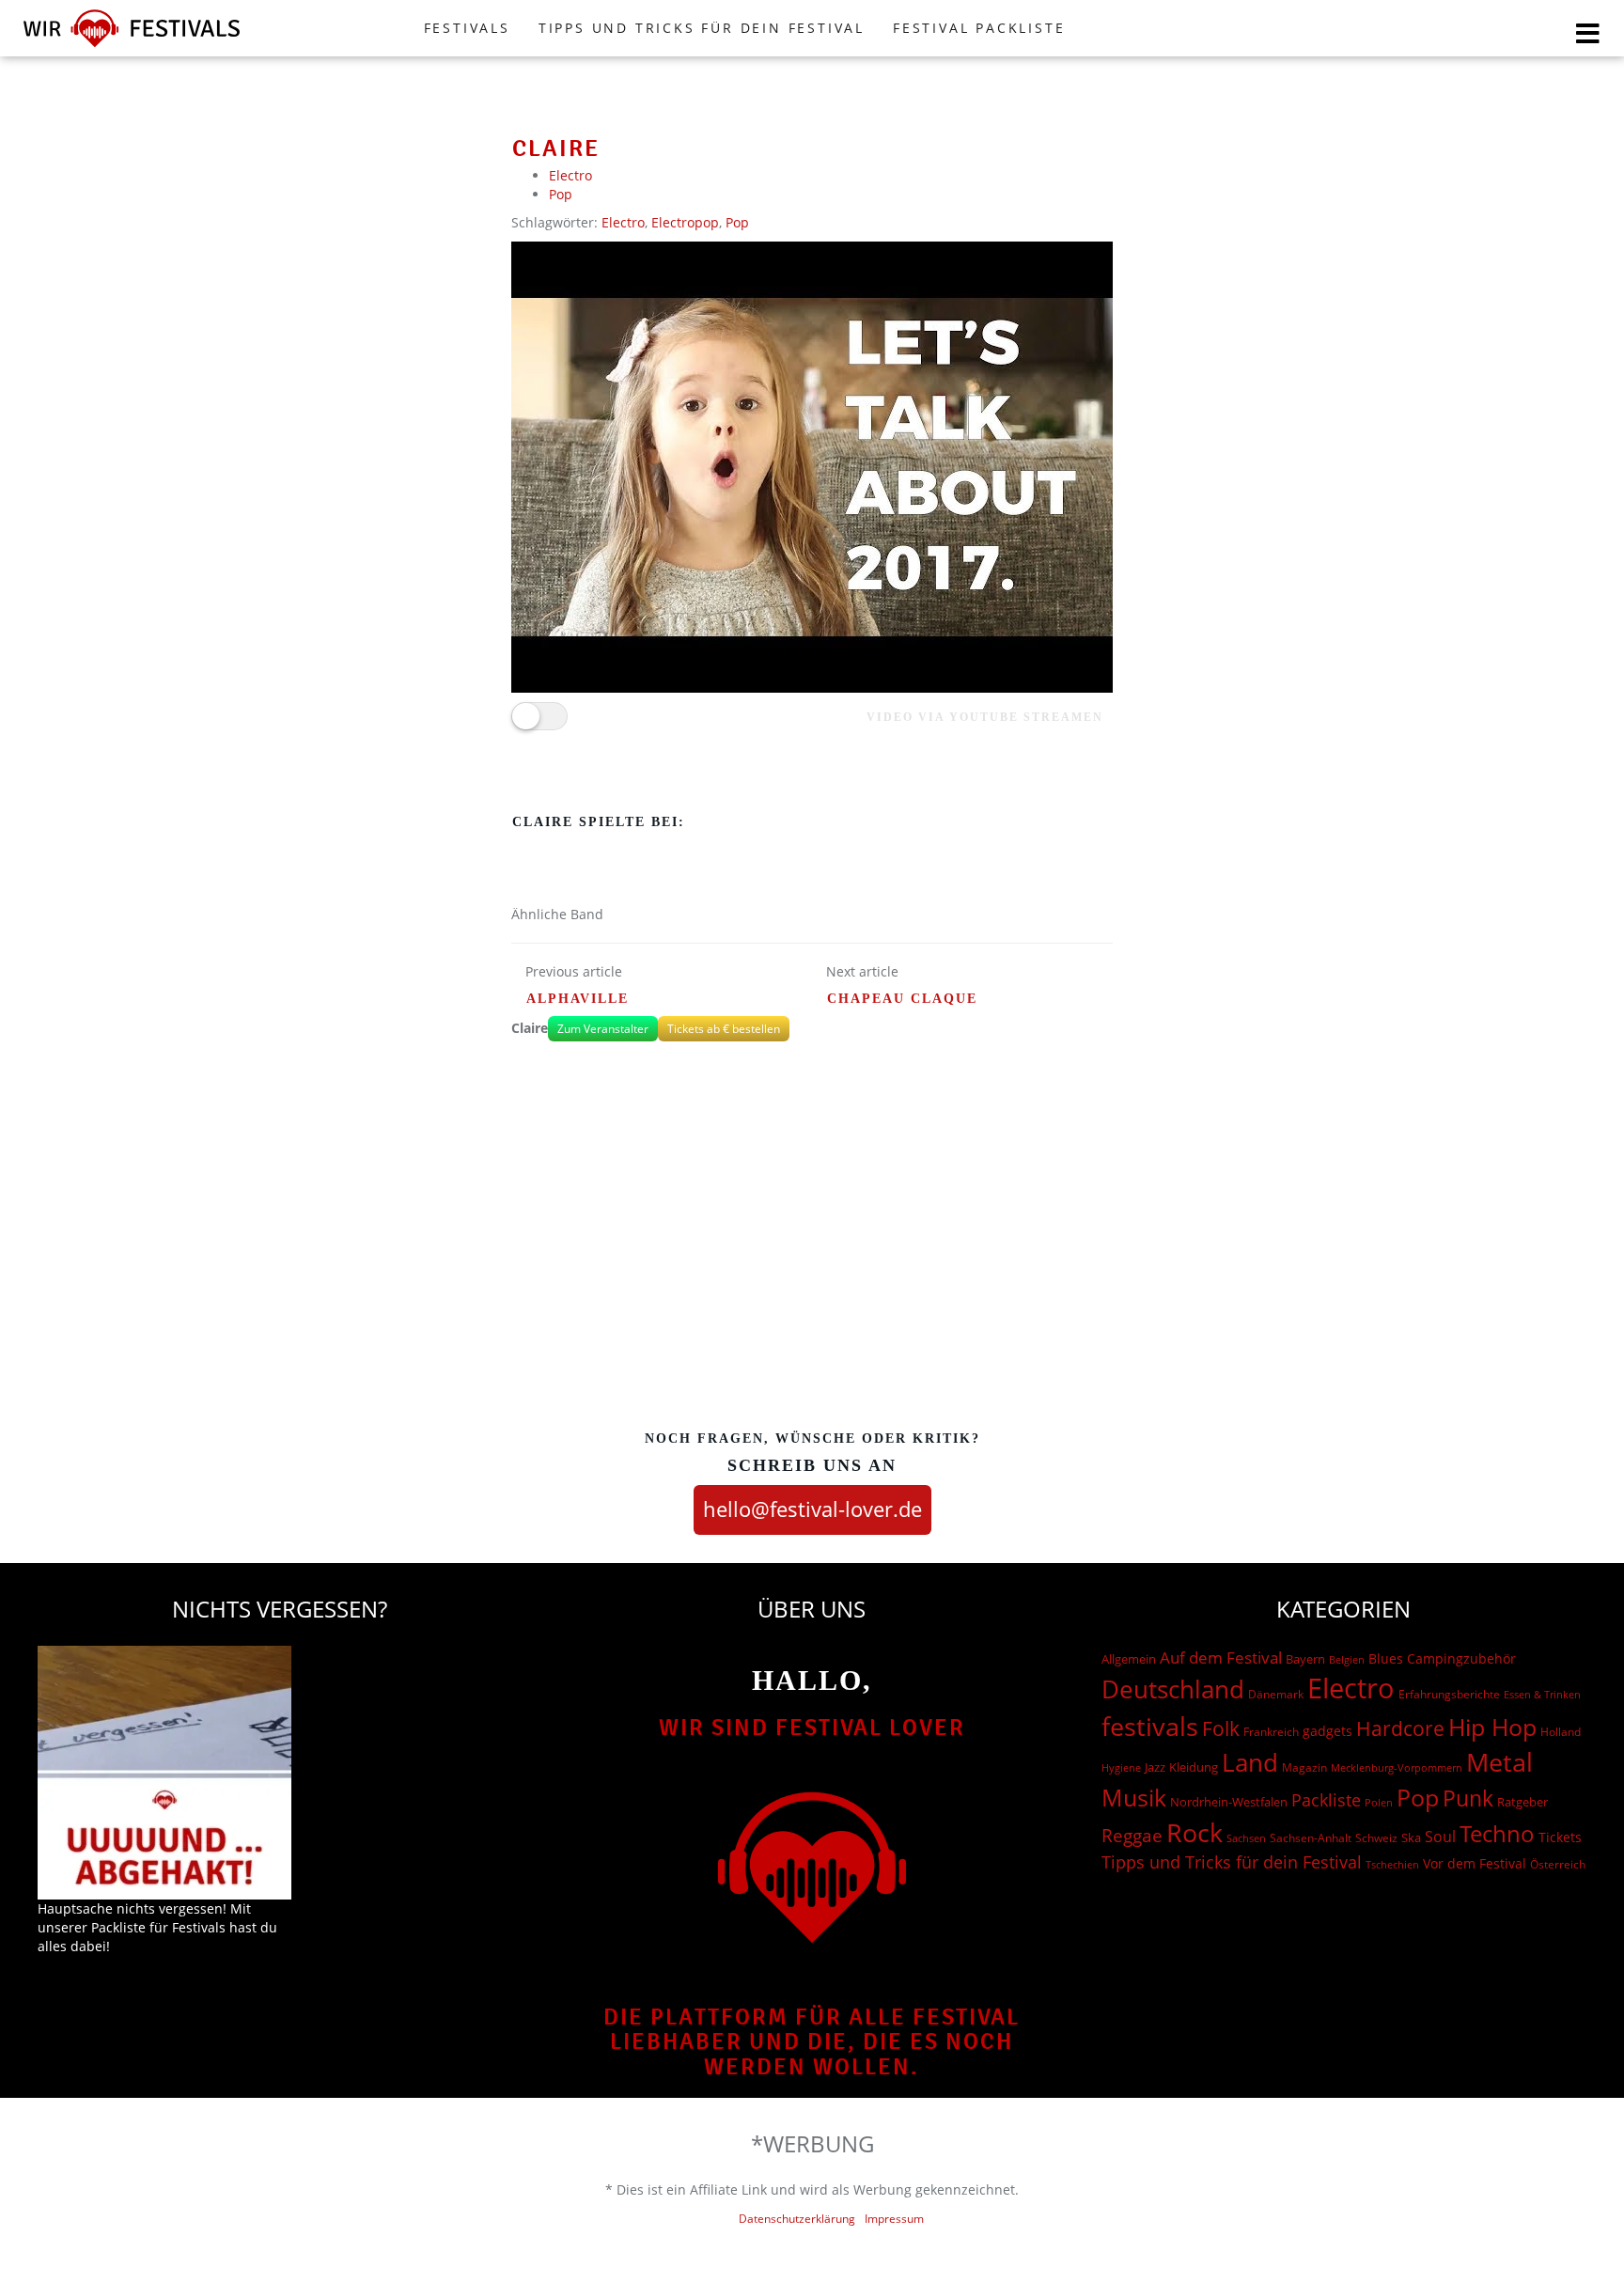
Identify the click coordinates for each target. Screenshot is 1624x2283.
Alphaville (578, 999)
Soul (1440, 1837)
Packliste (1326, 1800)
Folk (1221, 1728)
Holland (1561, 1732)
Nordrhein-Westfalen (1229, 1802)
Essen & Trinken (1542, 1694)
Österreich (1558, 1864)
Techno (1497, 1833)
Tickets (1560, 1837)
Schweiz (1376, 1837)
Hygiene (1121, 1767)
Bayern (1305, 1659)
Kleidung (1194, 1767)
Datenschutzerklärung (797, 2219)
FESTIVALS (467, 28)
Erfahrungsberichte (1449, 1694)
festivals (1150, 1726)
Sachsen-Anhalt (1311, 1838)
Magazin (1304, 1767)
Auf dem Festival (1221, 1657)
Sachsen (1246, 1838)
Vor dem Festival (1475, 1863)
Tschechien (1392, 1864)
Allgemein (1129, 1659)
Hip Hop (1492, 1727)
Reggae (1132, 1836)
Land (1250, 1762)
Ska (1411, 1837)
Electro (570, 175)
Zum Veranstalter (603, 1029)
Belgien (1347, 1659)
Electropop (685, 222)
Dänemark (1276, 1694)
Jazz (1155, 1767)
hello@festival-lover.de (812, 1509)
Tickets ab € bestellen (724, 1029)
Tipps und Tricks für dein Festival (702, 28)
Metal (1499, 1762)
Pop (561, 194)
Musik (1134, 1797)
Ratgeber (1522, 1802)
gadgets (1327, 1731)
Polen (1379, 1802)
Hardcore (1400, 1728)
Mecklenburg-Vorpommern (1397, 1768)
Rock (1195, 1833)
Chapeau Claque (902, 999)
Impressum (894, 2219)
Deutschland (1173, 1689)
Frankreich (1271, 1732)
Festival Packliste (979, 28)
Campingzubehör (1461, 1658)
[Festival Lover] (132, 47)
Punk (1468, 1798)
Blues (1386, 1658)
